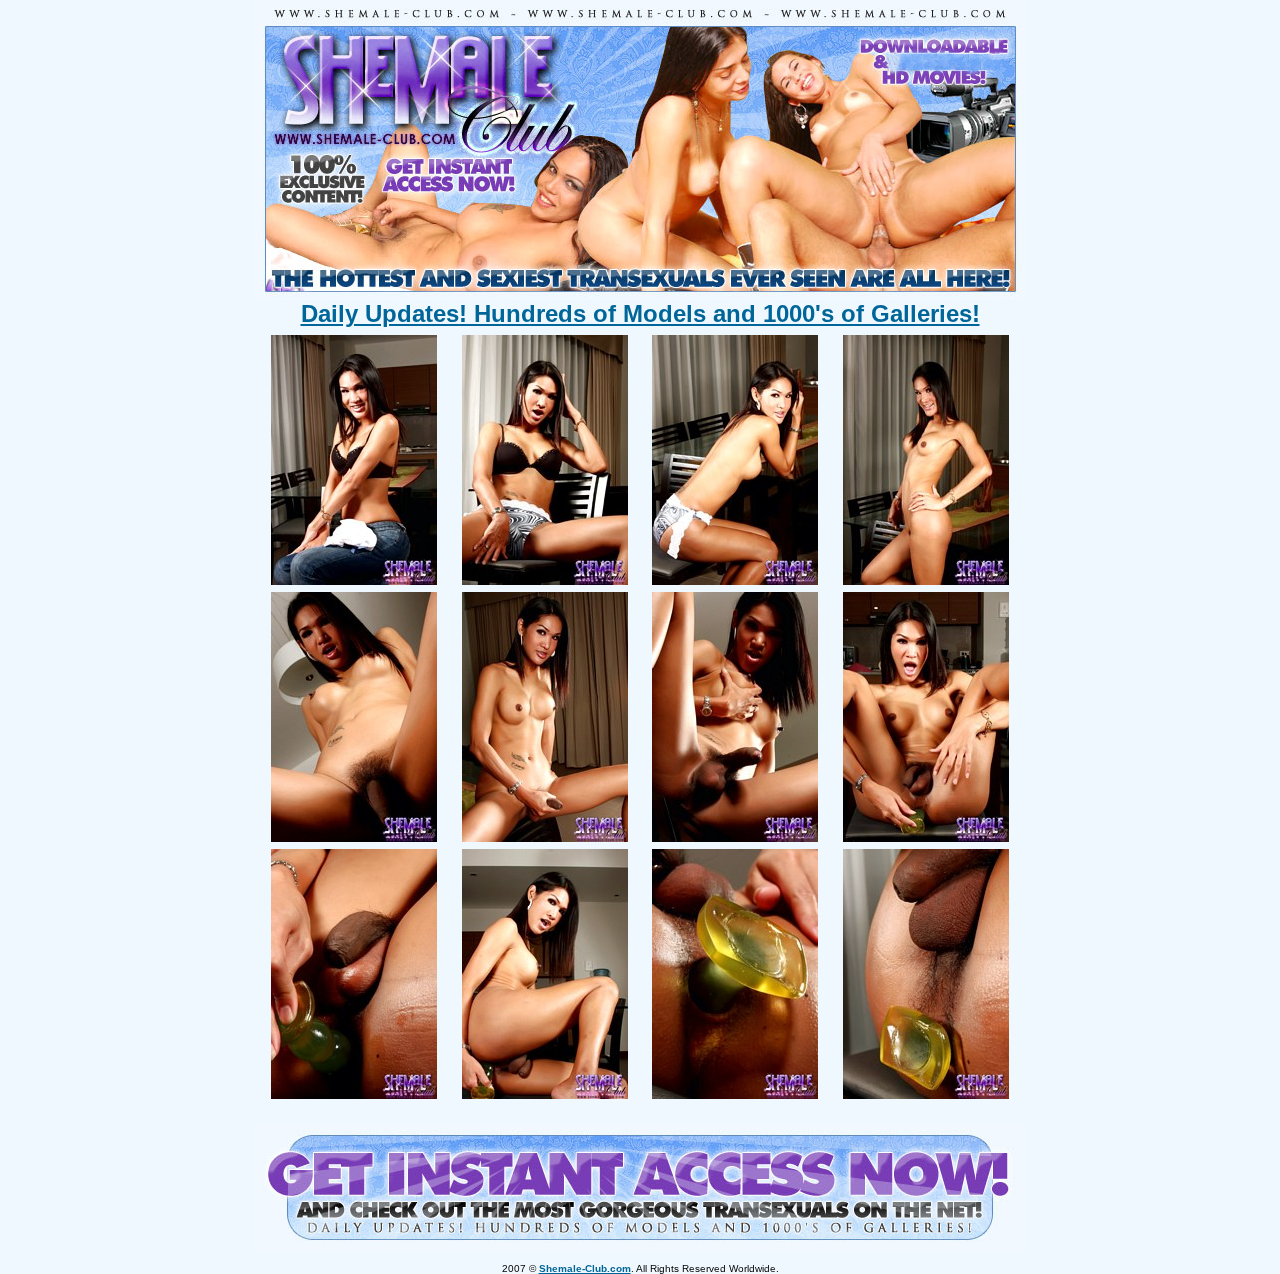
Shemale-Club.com (585, 1268)
